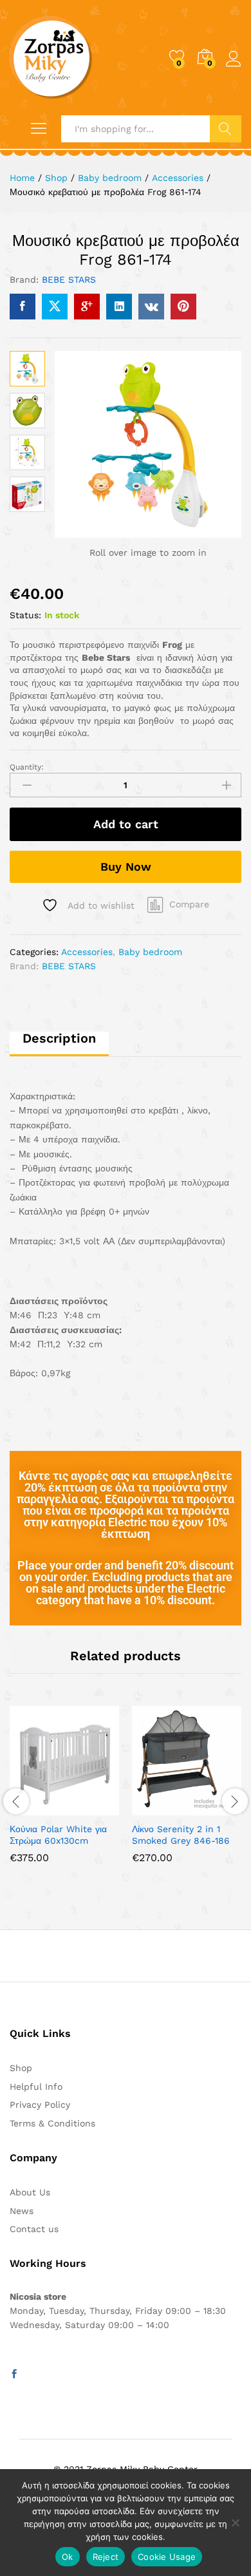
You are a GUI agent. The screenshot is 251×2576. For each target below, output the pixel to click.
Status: (25, 615)
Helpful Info (36, 2087)
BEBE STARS (69, 279)
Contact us (34, 2229)
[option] (64, 1794)
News (22, 2211)
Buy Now (126, 867)
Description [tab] (59, 1038)
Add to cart (126, 824)
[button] (33, 1808)
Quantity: (27, 767)
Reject (106, 2557)
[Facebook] (14, 2374)
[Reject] (235, 2523)
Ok (68, 2557)
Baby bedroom (150, 952)
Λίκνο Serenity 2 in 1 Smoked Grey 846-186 (181, 1835)
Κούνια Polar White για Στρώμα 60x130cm (58, 1835)
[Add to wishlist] (92, 1808)
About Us (30, 2192)
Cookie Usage (167, 2557)
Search (226, 129)
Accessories (87, 952)
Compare (189, 904)
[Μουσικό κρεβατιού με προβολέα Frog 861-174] (23, 307)
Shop (21, 2068)
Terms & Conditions (52, 2123)
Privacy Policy (40, 2105)
